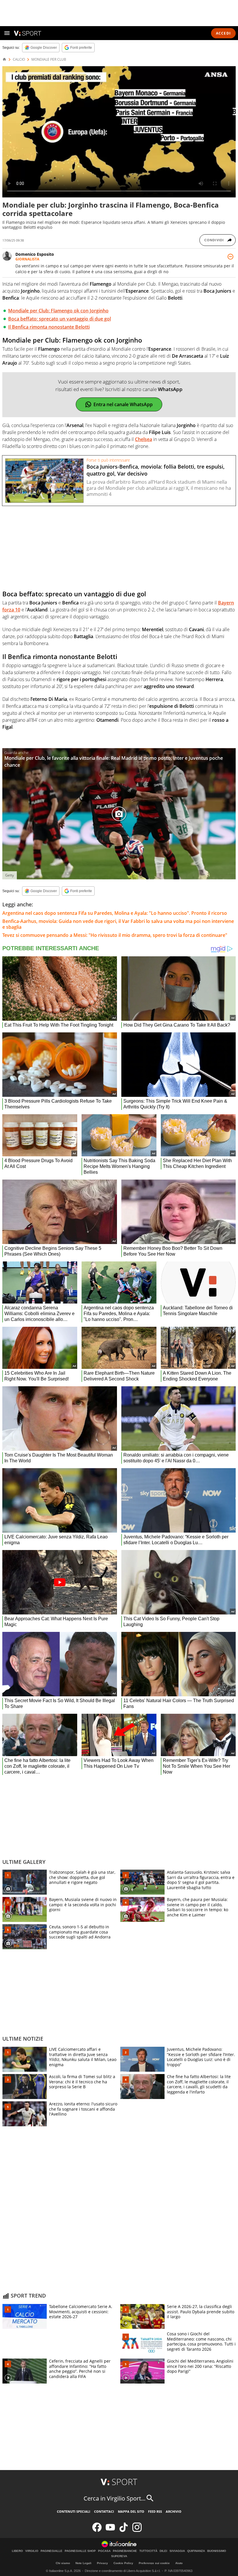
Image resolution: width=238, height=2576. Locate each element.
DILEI (163, 2551)
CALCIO (19, 60)
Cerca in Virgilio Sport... (115, 2498)
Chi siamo (63, 2563)
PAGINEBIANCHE (125, 2551)
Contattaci (104, 2511)
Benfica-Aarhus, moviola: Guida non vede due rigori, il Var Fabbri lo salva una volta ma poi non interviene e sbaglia (118, 924)
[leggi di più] (230, 257)
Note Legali (83, 2563)
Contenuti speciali (74, 2511)
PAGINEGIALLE (52, 2551)
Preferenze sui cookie (154, 2563)
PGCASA (104, 2551)
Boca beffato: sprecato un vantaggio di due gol (59, 319)
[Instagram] (137, 2531)
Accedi (223, 33)
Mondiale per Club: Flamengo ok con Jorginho (58, 311)
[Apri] (7, 33)
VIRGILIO (32, 2551)
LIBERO (17, 2551)
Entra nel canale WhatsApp (123, 404)
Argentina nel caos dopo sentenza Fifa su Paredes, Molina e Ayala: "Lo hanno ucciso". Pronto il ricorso (115, 913)
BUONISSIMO (217, 2551)
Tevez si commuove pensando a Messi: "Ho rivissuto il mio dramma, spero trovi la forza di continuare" (115, 935)
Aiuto (179, 2563)
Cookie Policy (123, 2563)
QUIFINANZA (196, 2551)
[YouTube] (110, 2531)
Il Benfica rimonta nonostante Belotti (49, 327)
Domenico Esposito (35, 254)
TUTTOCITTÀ (148, 2551)
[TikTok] (124, 2531)
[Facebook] (97, 2531)
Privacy (102, 2563)
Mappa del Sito (131, 2511)
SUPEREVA (119, 2556)
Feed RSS (155, 2511)
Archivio (174, 2511)
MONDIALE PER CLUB (49, 60)
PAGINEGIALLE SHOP (80, 2551)
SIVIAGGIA (177, 2551)
